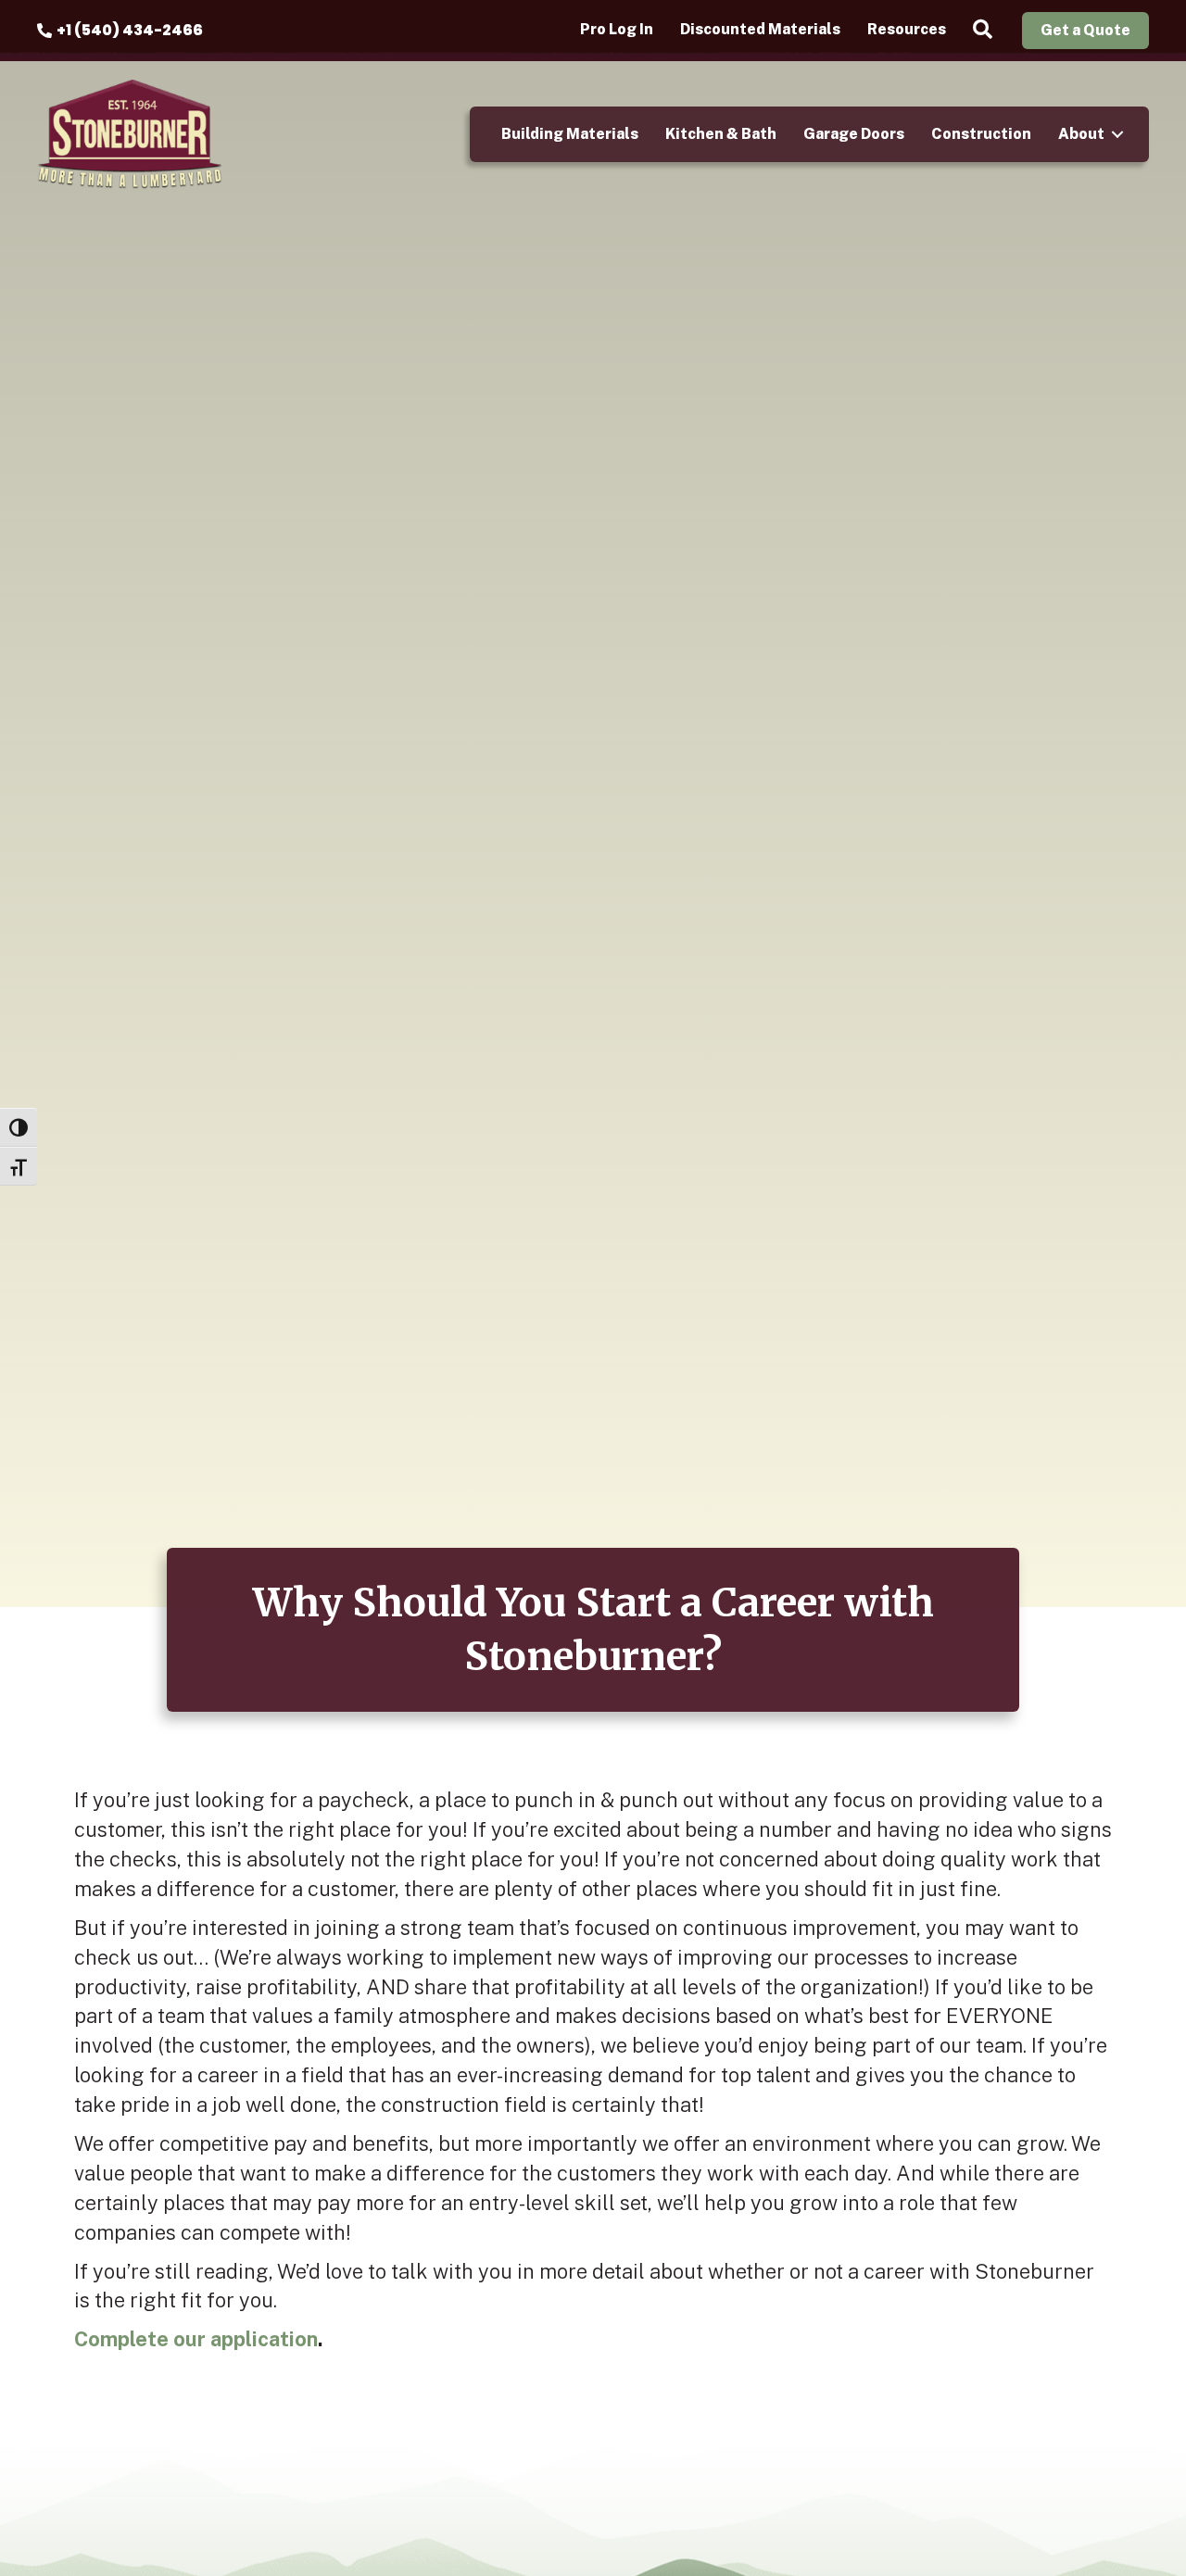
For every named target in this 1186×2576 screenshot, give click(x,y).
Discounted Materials (760, 30)
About (1081, 134)
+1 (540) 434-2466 (130, 30)
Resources (907, 30)
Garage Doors (854, 134)
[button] (986, 30)
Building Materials (570, 134)
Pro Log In (617, 30)
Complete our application (196, 2339)
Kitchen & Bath (721, 134)
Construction (981, 134)
